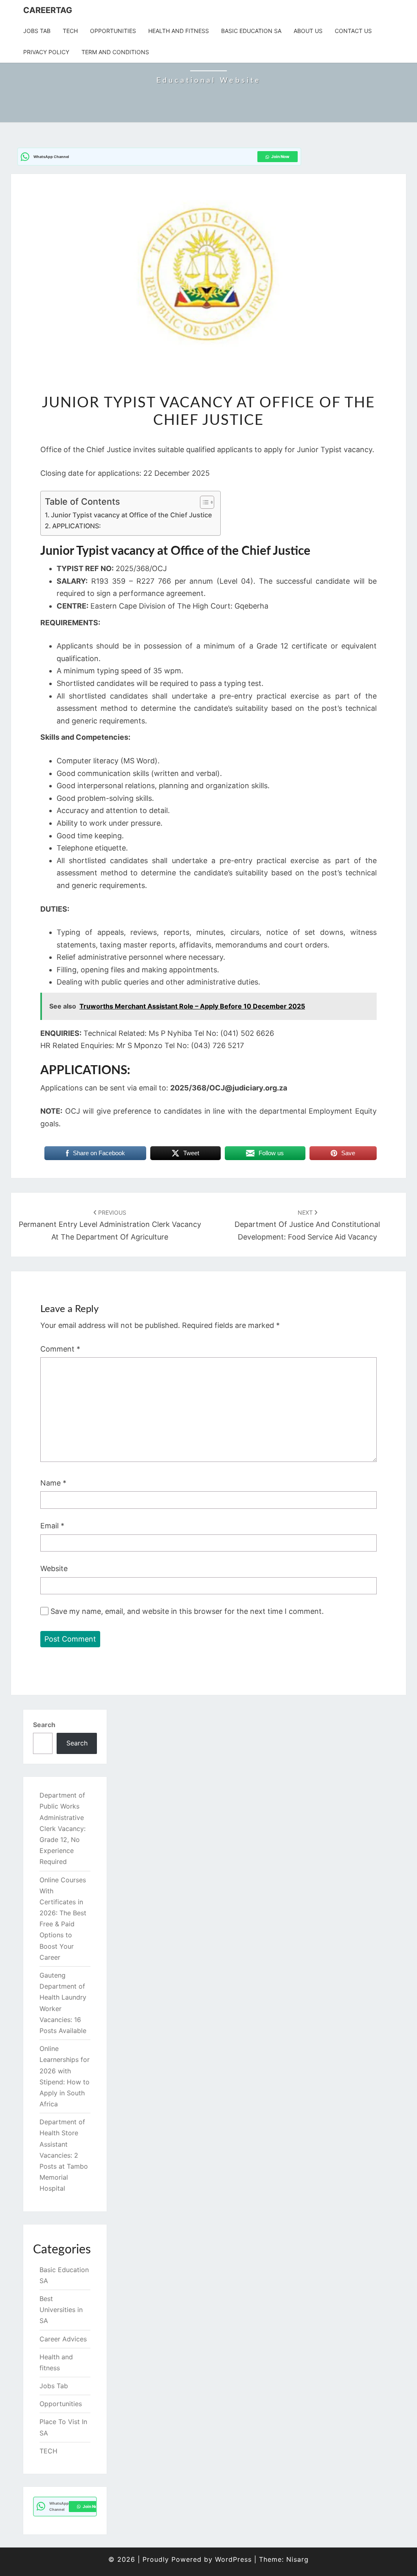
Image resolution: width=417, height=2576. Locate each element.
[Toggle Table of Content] (203, 502)
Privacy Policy (46, 52)
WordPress (233, 2559)
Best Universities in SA (61, 2310)
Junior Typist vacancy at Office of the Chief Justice (132, 515)
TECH (70, 31)
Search (44, 1725)
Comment (60, 1349)
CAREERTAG (48, 10)
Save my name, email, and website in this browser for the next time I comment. (187, 1611)
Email (52, 1526)
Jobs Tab (37, 31)
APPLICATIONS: (77, 526)
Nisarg (297, 2559)
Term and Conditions (115, 52)
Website (54, 1568)
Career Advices (63, 2339)
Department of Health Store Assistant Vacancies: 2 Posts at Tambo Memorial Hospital (64, 2155)
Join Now (280, 156)
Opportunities (113, 31)
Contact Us (353, 31)
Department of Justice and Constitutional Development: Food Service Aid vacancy (307, 1225)
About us (308, 31)
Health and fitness (179, 31)
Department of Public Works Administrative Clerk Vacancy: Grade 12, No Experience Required (63, 1828)
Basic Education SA (251, 31)
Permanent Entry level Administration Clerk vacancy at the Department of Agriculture (110, 1225)
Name (53, 1483)
